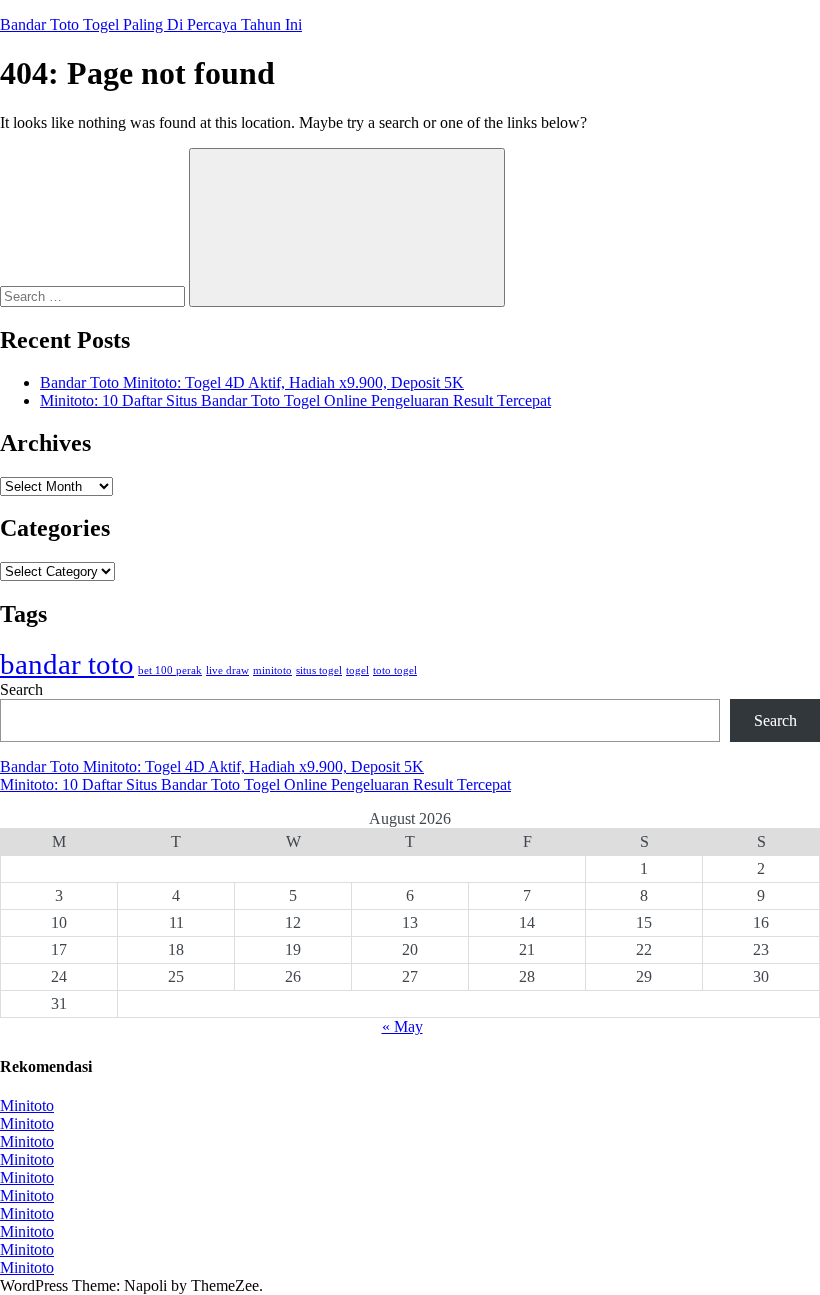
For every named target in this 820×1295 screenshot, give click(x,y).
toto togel (395, 670)
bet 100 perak (170, 670)
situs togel (319, 670)
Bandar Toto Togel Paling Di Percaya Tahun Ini (151, 24)
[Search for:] (94, 295)
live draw (227, 670)
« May (402, 1026)
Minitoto (27, 1105)
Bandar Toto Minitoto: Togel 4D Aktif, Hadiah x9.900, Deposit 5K (252, 382)
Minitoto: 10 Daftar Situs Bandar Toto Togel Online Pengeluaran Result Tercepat (295, 400)
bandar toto (67, 664)
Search (21, 689)
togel (357, 670)
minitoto (272, 670)
